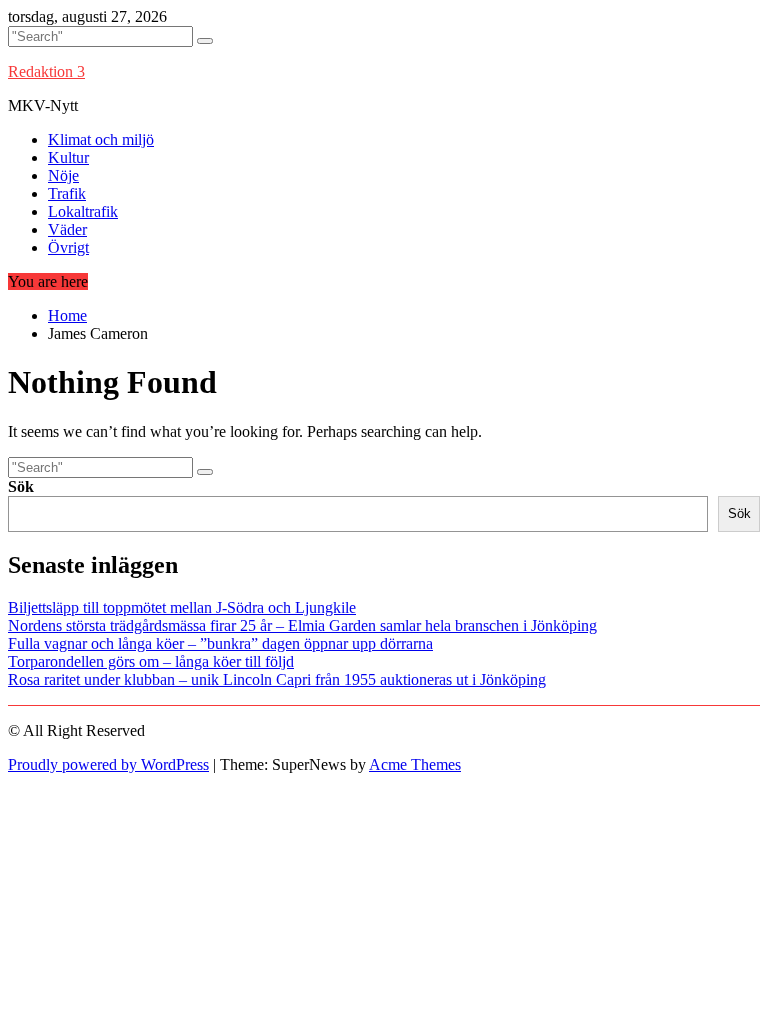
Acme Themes (415, 764)
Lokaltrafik (83, 211)
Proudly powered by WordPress (108, 764)
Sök (21, 486)
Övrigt (68, 247)
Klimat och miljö (101, 139)
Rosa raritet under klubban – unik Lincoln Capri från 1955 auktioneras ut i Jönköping (277, 679)
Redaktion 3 (46, 71)
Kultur (68, 157)
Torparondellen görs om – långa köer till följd (151, 661)
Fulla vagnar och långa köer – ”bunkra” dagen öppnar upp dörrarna (220, 643)
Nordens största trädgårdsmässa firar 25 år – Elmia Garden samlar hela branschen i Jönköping (302, 625)
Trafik (67, 193)
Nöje (63, 175)
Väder (67, 229)
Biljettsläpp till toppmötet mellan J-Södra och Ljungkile (182, 607)
